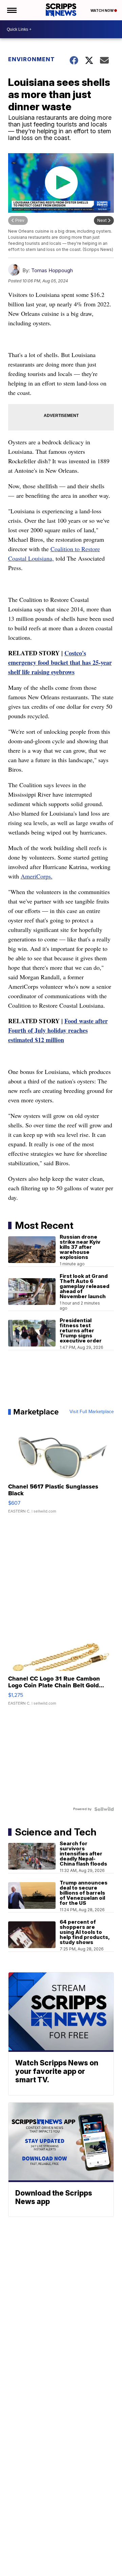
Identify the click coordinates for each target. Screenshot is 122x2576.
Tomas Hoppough (52, 270)
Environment (32, 59)
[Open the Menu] (11, 10)
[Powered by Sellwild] (104, 1809)
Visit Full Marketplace (92, 1412)
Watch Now (102, 10)
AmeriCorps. (37, 876)
